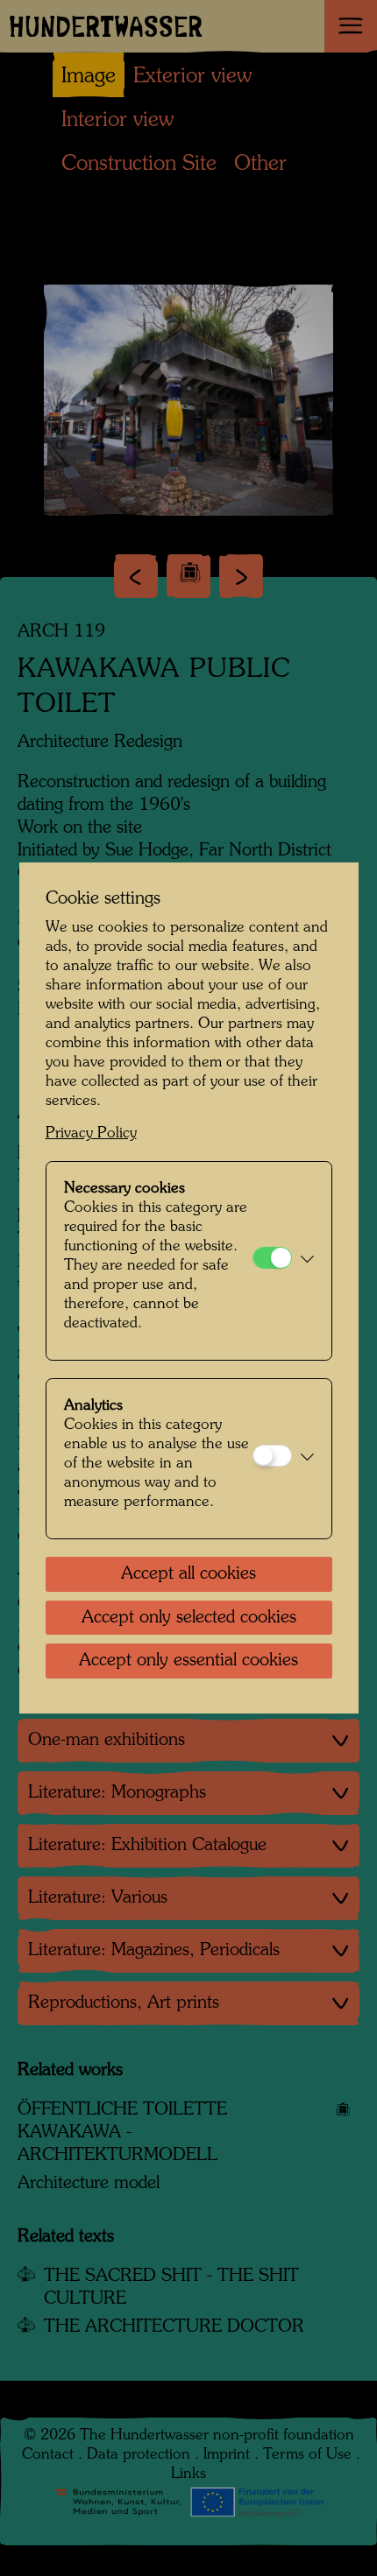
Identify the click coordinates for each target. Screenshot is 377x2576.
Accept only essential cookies (188, 1661)
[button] (307, 1261)
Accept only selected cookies (189, 1618)
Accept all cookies (188, 1574)
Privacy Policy (91, 1133)
